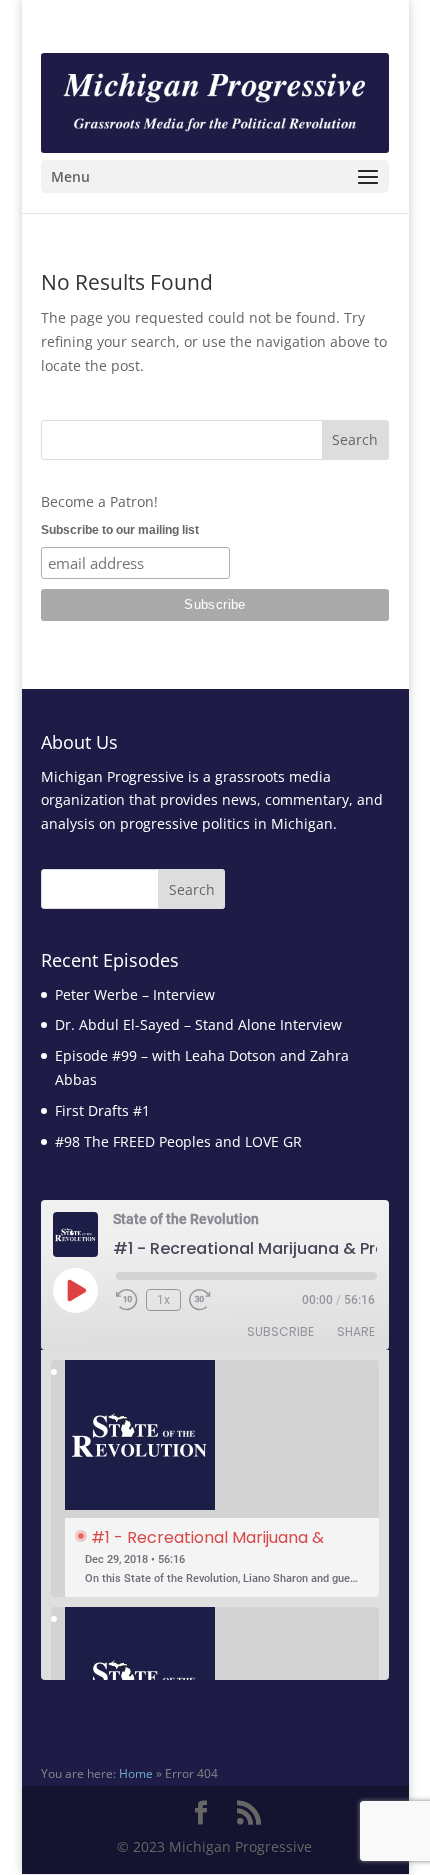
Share (356, 1331)
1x (163, 1300)
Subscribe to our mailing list (120, 530)
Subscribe (280, 1331)
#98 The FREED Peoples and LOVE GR (178, 1141)
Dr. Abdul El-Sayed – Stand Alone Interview (198, 1024)
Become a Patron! (99, 501)
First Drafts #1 (102, 1110)
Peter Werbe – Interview (135, 994)
